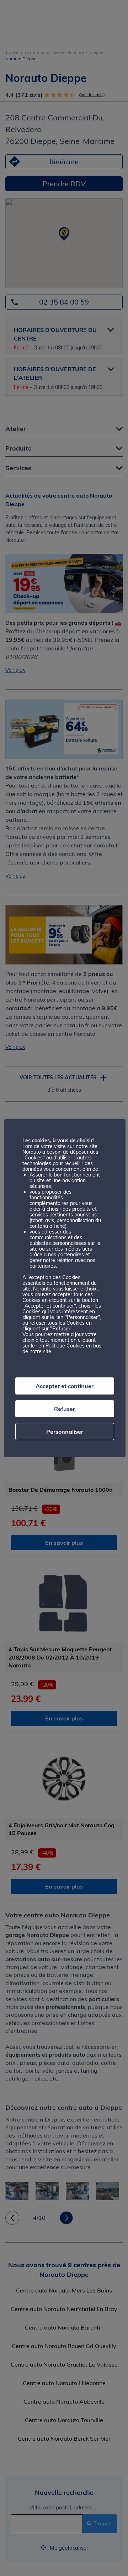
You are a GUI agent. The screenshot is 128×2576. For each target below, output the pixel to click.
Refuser (65, 1409)
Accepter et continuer (65, 1386)
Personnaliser (65, 1432)
